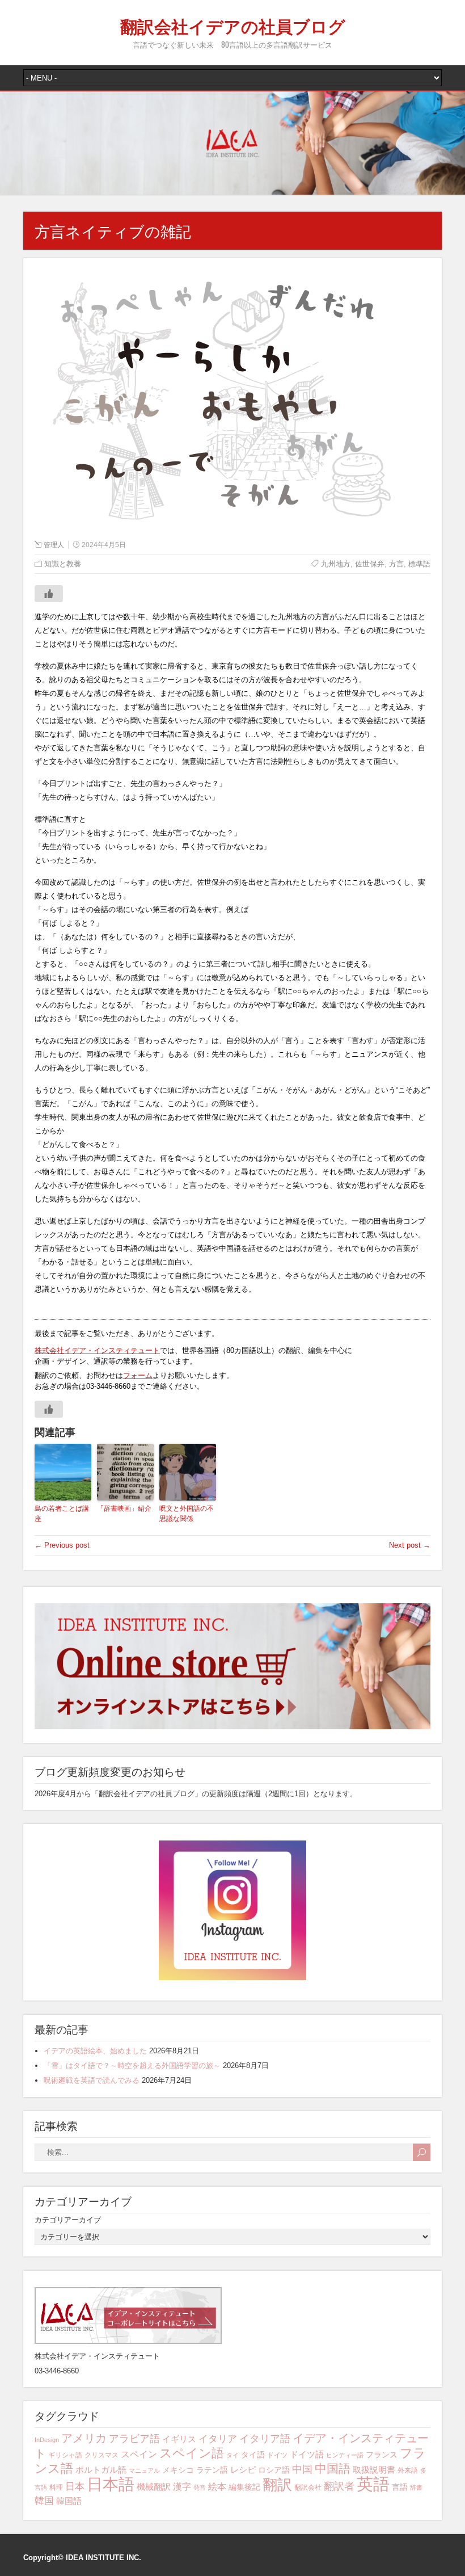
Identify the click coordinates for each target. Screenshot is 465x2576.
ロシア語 (274, 2470)
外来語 (408, 2470)
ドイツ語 (307, 2454)
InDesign (47, 2440)
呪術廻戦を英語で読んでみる (92, 2080)
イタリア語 (265, 2439)
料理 (56, 2487)
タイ (232, 2455)
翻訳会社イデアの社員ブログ (233, 25)
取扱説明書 (374, 2470)
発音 (200, 2487)
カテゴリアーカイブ (68, 2220)
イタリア (218, 2439)
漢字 (182, 2487)
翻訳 (277, 2485)
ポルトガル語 (101, 2470)
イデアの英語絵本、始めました (95, 2051)
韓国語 (69, 2501)
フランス (382, 2455)
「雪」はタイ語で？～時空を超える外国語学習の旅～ (132, 2066)
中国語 (333, 2469)
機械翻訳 (154, 2487)
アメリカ (84, 2438)
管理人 (54, 545)
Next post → (410, 1545)
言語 (400, 2487)
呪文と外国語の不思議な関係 (187, 1514)
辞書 (416, 2487)
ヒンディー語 (345, 2455)
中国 (302, 2469)
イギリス (179, 2439)
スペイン (139, 2454)
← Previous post (62, 1545)
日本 (75, 2487)
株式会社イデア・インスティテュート (97, 1350)
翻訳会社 (308, 2487)
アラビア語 (134, 2439)
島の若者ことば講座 (62, 1514)
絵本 (217, 2487)
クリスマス (102, 2455)
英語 (373, 2484)
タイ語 (253, 2455)
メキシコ (178, 2470)
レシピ (243, 2470)
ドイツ (277, 2455)
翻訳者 (339, 2486)
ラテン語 (212, 2470)
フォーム (138, 1375)
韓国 (44, 2501)
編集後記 (244, 2487)
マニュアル (144, 2470)
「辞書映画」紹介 (124, 1508)
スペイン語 (192, 2453)
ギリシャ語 (65, 2455)
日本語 (111, 2484)
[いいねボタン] (49, 594)
